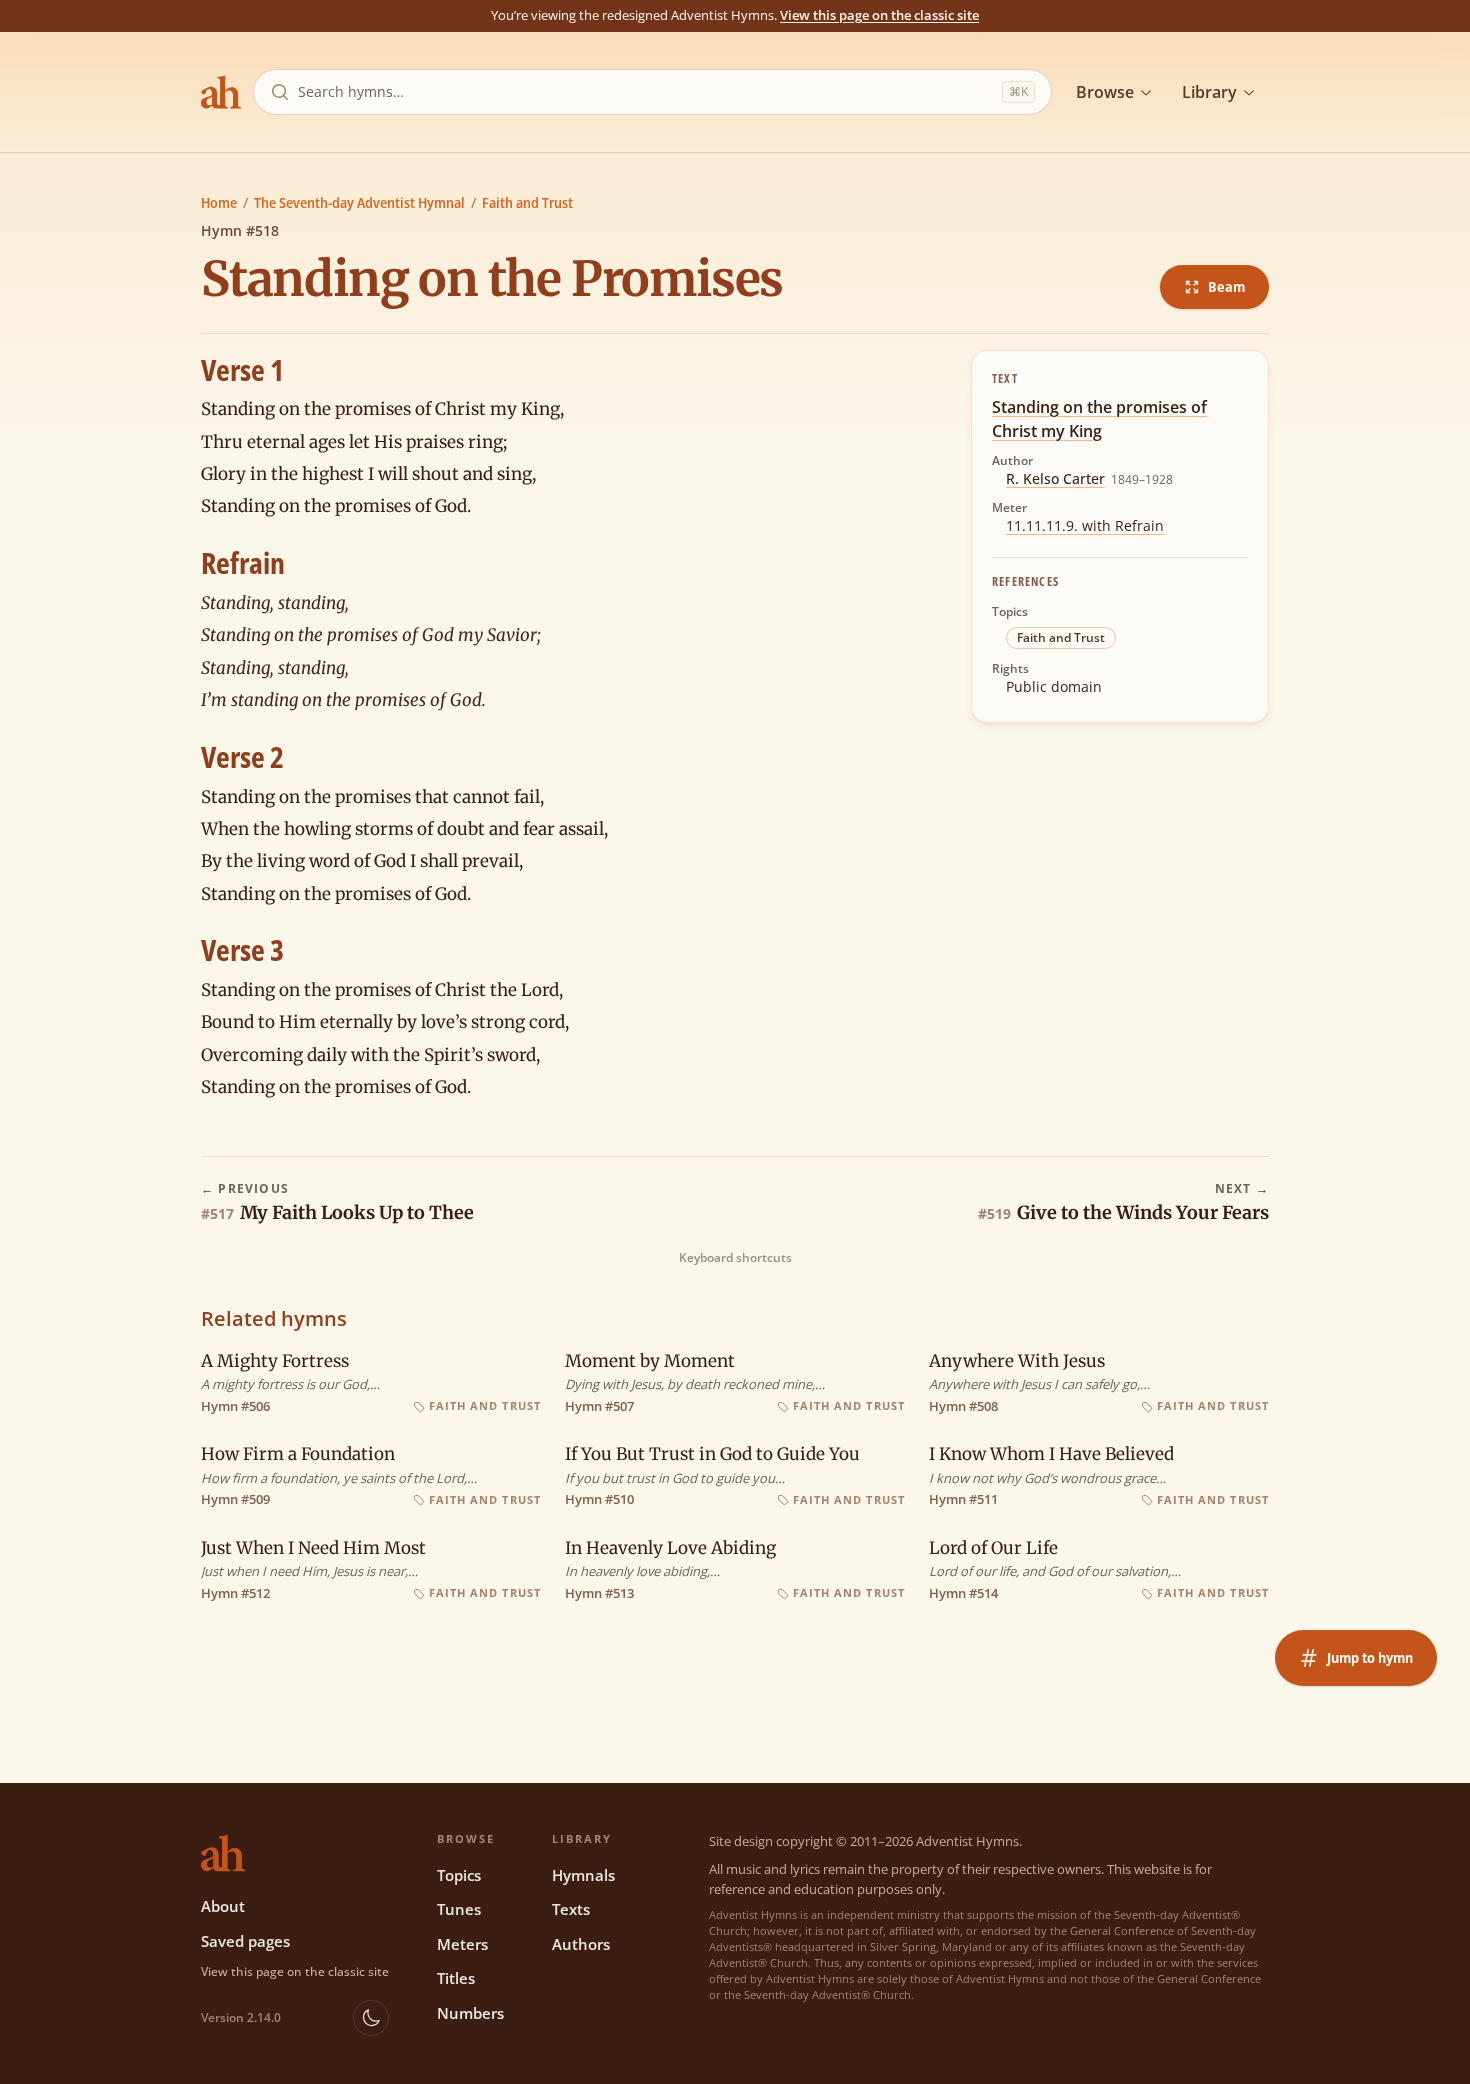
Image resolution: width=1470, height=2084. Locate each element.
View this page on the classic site (879, 15)
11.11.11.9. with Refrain (1085, 525)
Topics (459, 1875)
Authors (581, 1944)
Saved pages (245, 1941)
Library (1209, 92)
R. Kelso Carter (1055, 478)
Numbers (470, 2013)
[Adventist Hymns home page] (221, 92)
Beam (1226, 286)
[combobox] (646, 92)
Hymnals (583, 1875)
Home (219, 202)
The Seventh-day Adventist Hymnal (359, 202)
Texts (571, 1909)
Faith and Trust (527, 202)
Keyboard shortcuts (735, 1258)
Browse (1105, 92)
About (223, 1906)
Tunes (459, 1909)
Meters (462, 1944)
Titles (456, 1978)
